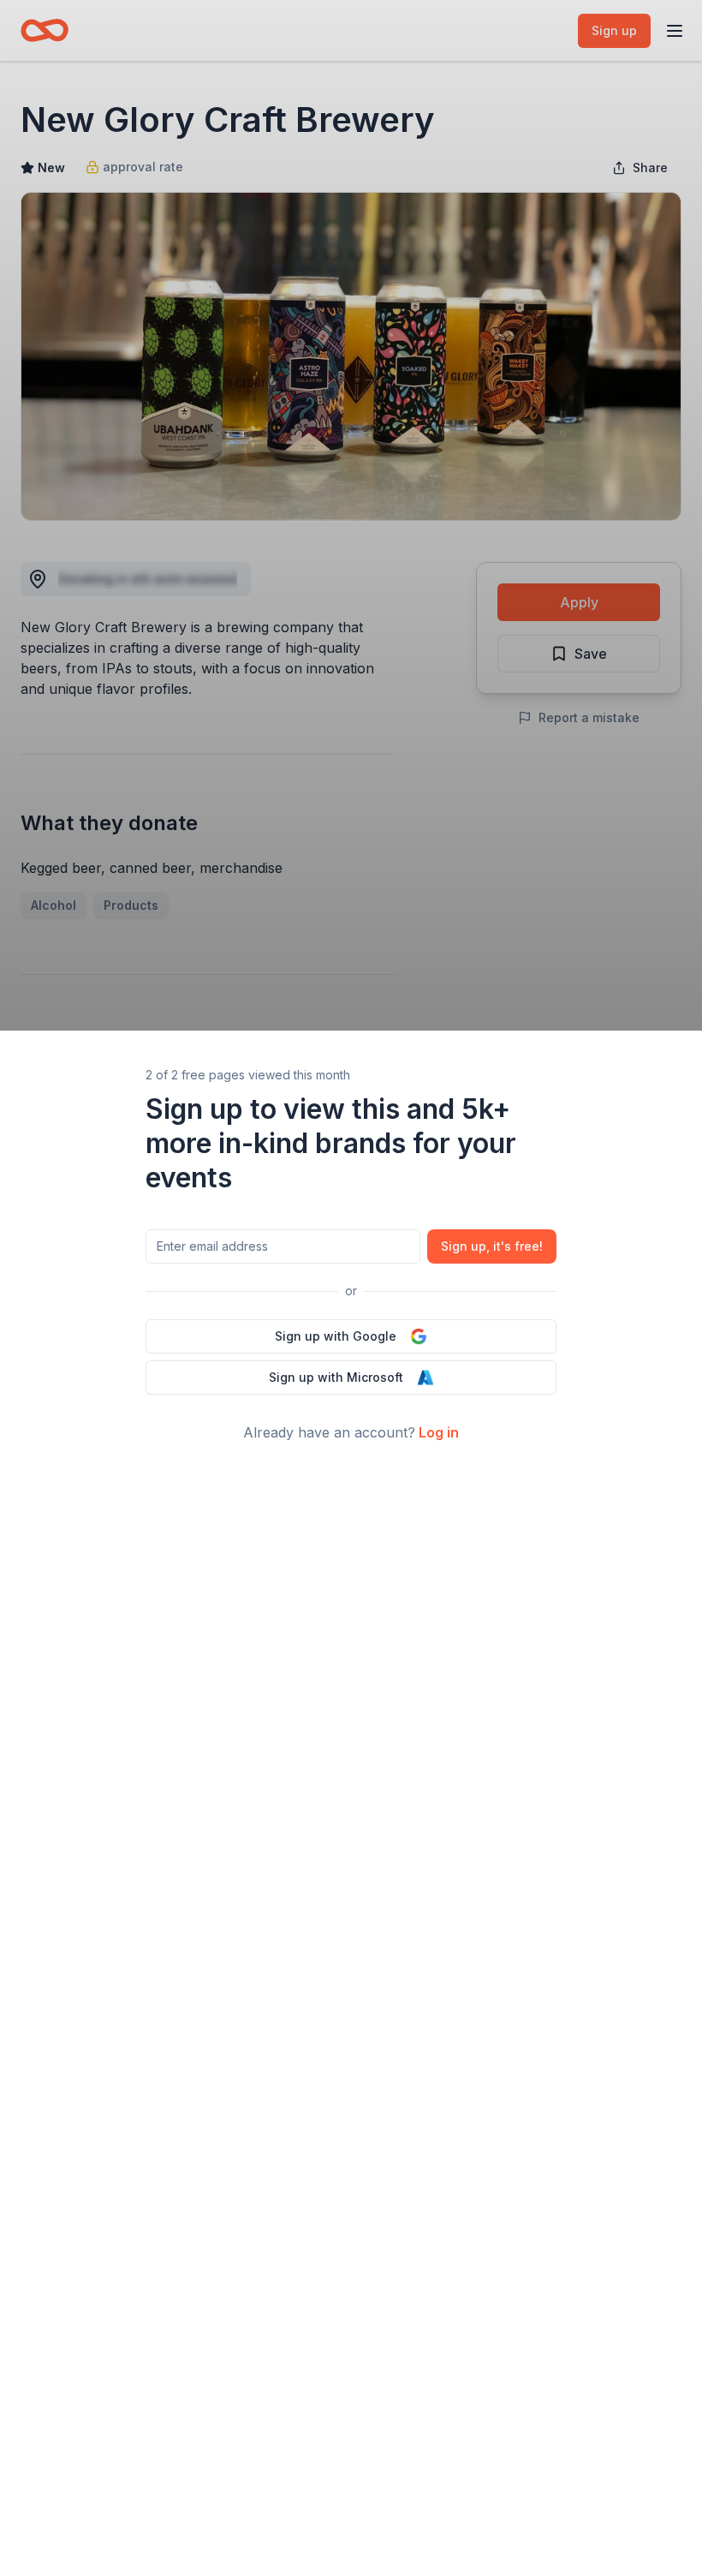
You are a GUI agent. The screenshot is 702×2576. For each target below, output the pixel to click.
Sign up (492, 1246)
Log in (439, 1432)
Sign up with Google (336, 1336)
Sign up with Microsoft (336, 1377)
